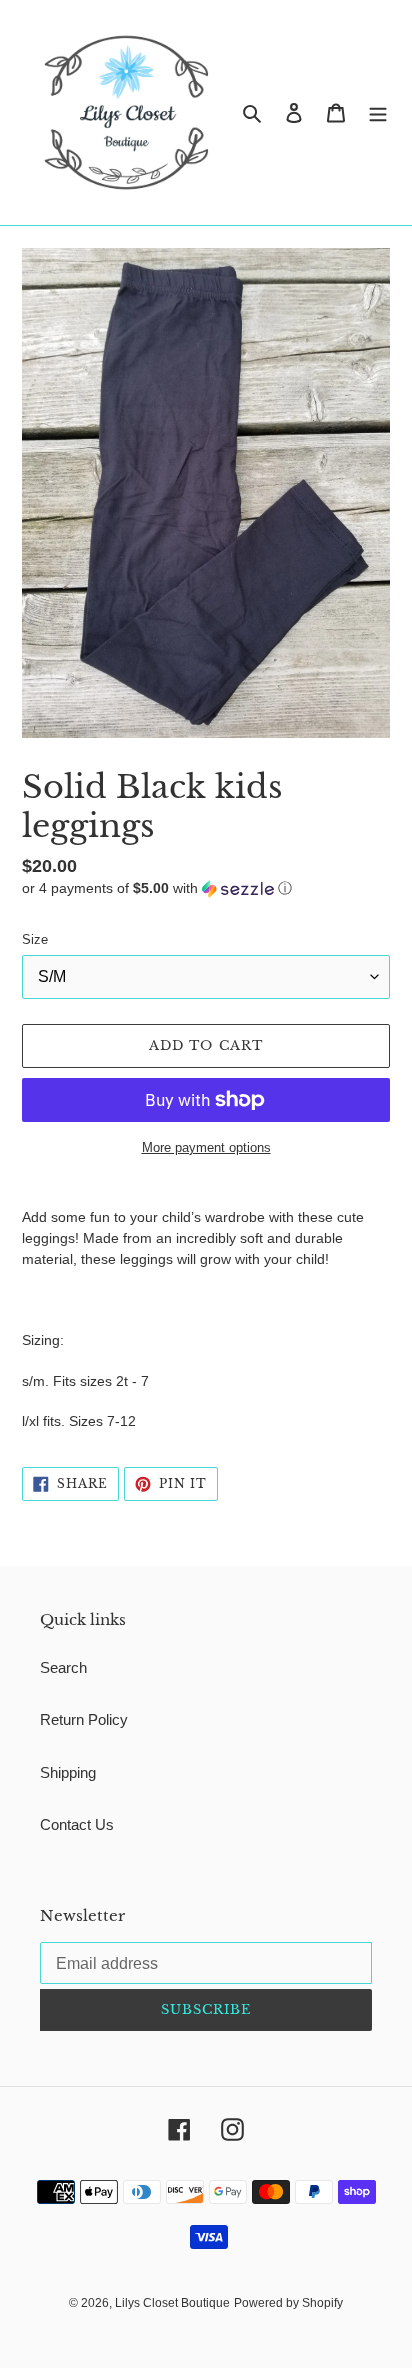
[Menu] (378, 112)
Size (35, 939)
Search (63, 1667)
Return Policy (84, 1719)
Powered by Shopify (288, 2303)
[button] (157, 888)
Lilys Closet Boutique (172, 2303)
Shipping (68, 1772)
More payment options (206, 1147)
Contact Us (77, 1824)
